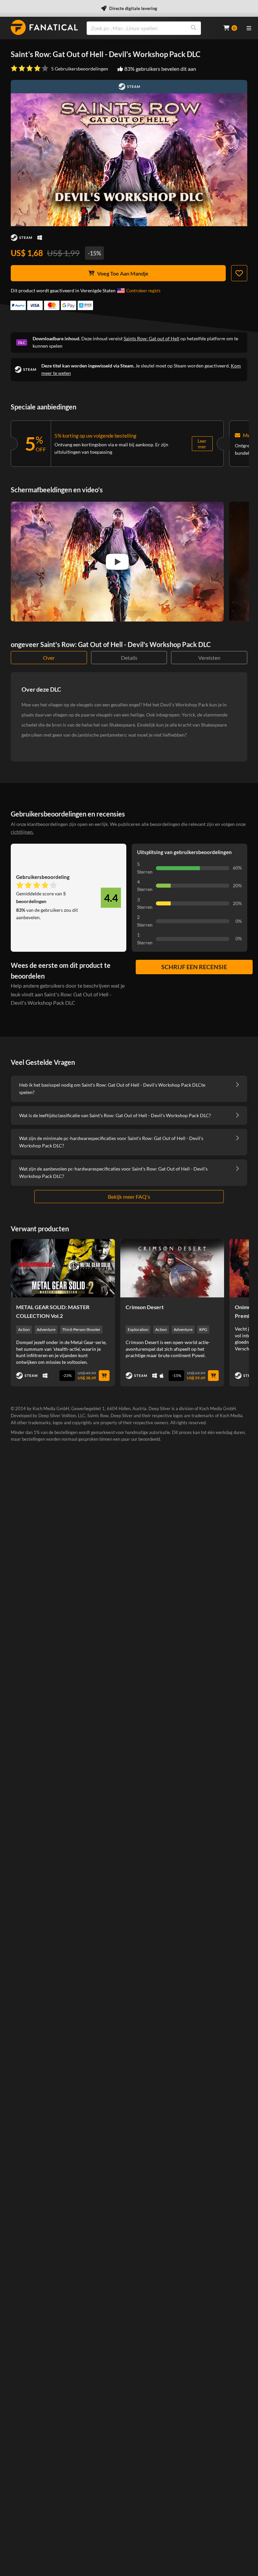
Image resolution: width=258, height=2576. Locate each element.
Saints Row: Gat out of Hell (152, 338)
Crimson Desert (145, 1307)
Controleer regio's (143, 291)
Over (49, 658)
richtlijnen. (22, 832)
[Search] (193, 28)
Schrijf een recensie (194, 967)
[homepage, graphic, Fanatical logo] (44, 27)
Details (129, 658)
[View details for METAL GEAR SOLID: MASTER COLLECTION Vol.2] (63, 1268)
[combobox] (151, 28)
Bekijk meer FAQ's (129, 1197)
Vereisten (209, 658)
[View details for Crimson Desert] (172, 1268)
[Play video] (117, 562)
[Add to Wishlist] (239, 273)
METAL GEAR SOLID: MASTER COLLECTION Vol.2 (53, 1311)
